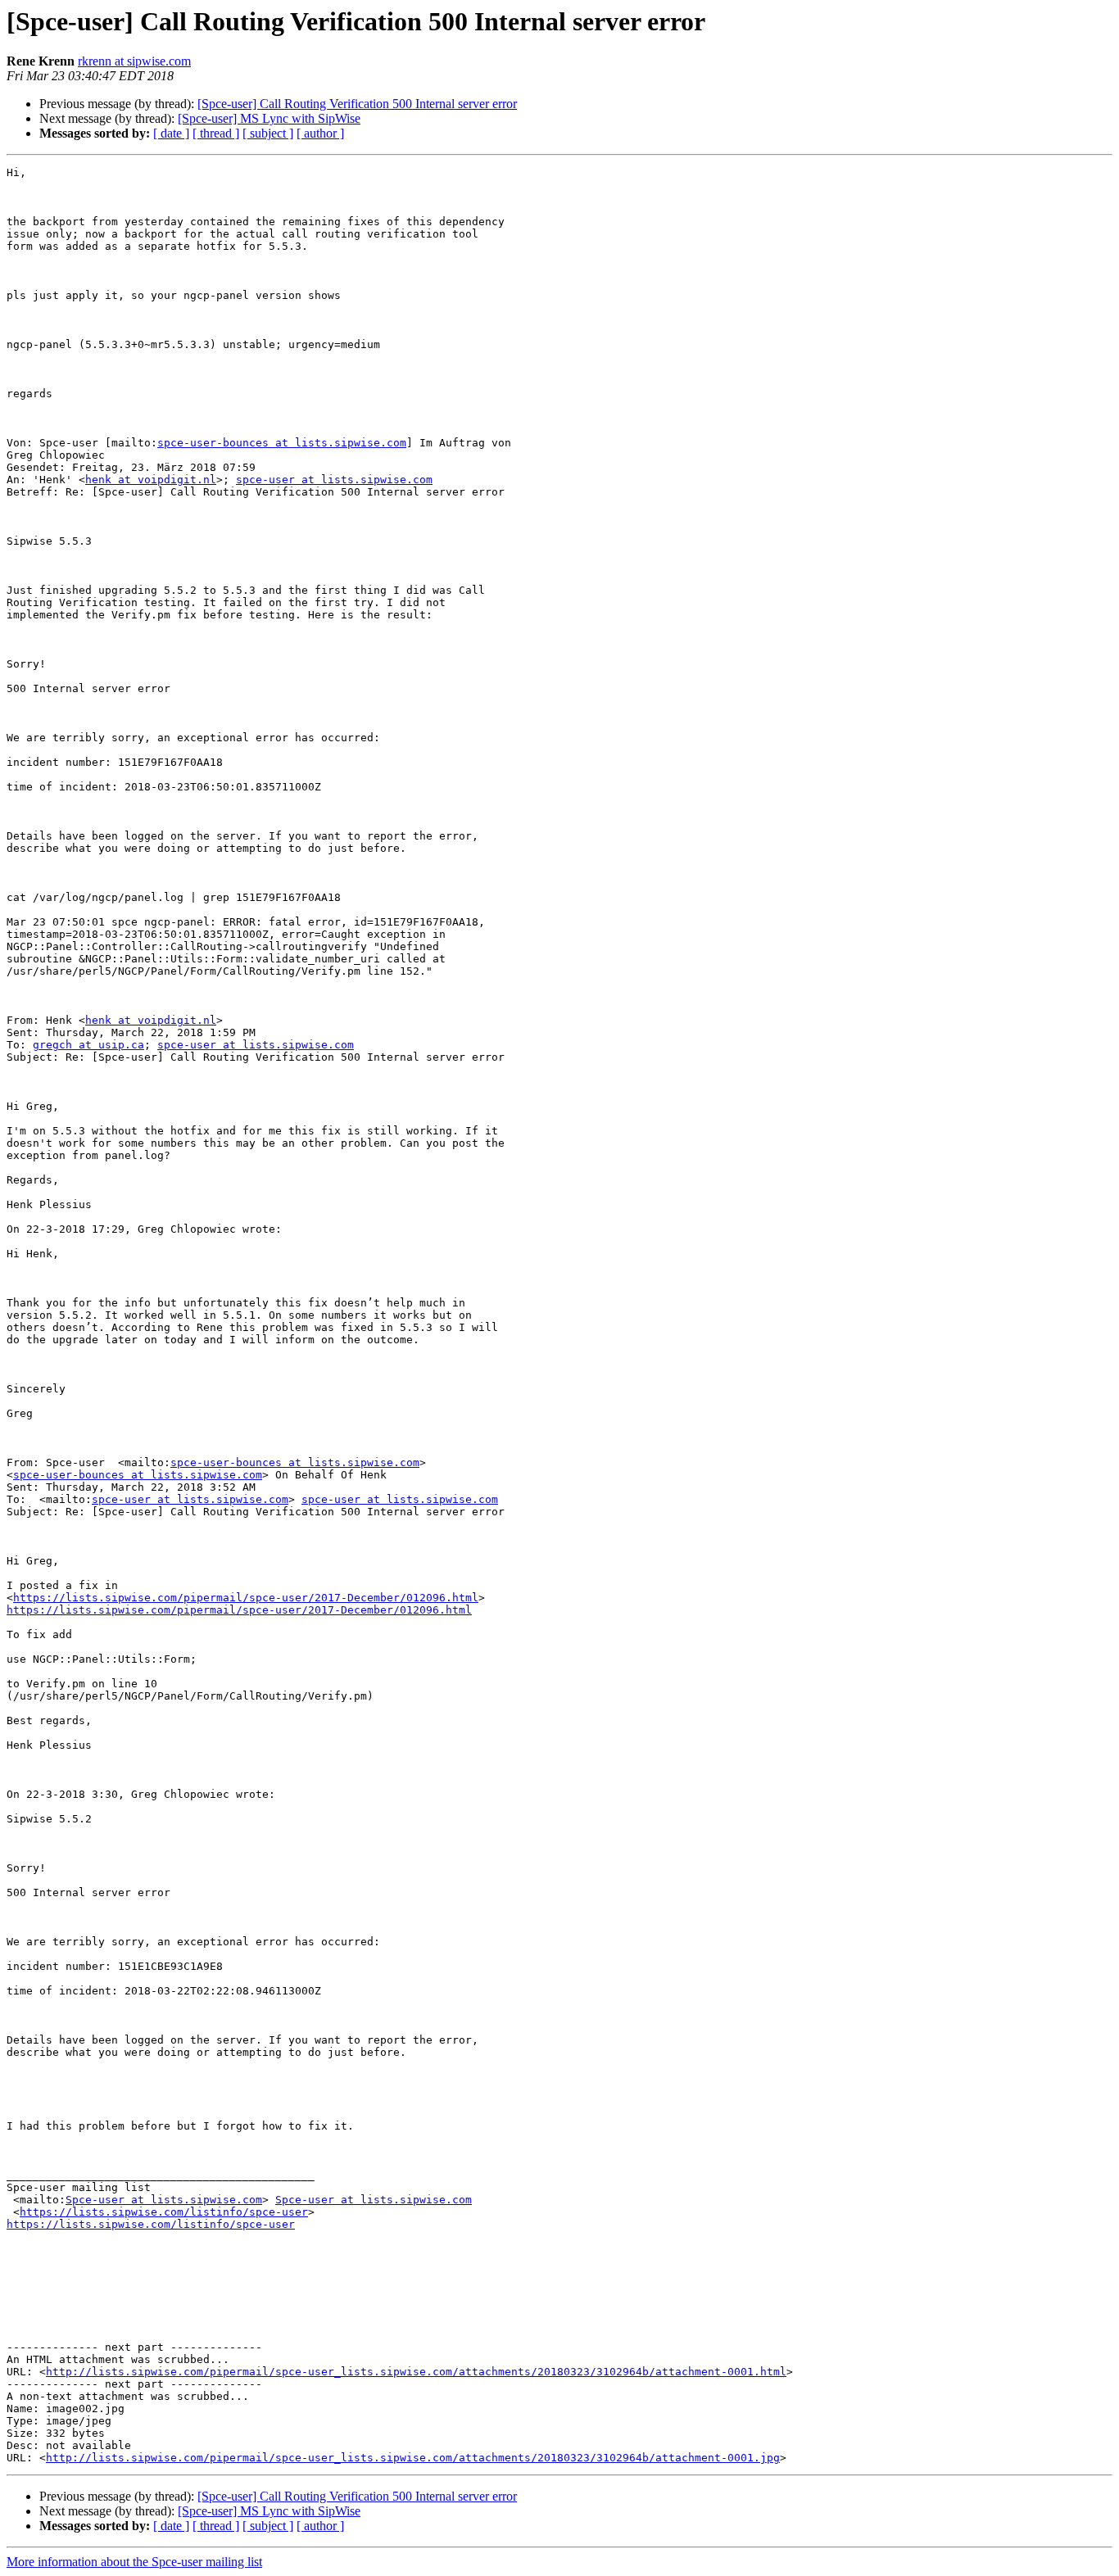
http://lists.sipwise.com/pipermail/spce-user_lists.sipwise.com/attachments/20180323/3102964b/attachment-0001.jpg (413, 2458)
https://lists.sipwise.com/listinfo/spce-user (164, 2212)
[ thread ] (216, 133)
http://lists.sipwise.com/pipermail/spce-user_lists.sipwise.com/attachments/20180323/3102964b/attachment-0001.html (416, 2372)
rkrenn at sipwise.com (134, 61)
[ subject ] (268, 133)
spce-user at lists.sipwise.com (334, 480)
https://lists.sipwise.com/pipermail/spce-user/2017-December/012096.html (246, 1598)
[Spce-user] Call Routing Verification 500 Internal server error (357, 104)
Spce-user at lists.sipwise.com (164, 2200)
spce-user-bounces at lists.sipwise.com (282, 443)
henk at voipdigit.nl (151, 480)
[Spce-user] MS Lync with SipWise (269, 118)
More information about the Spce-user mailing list (134, 2562)
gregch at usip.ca (88, 1045)
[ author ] (320, 133)
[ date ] (171, 133)
